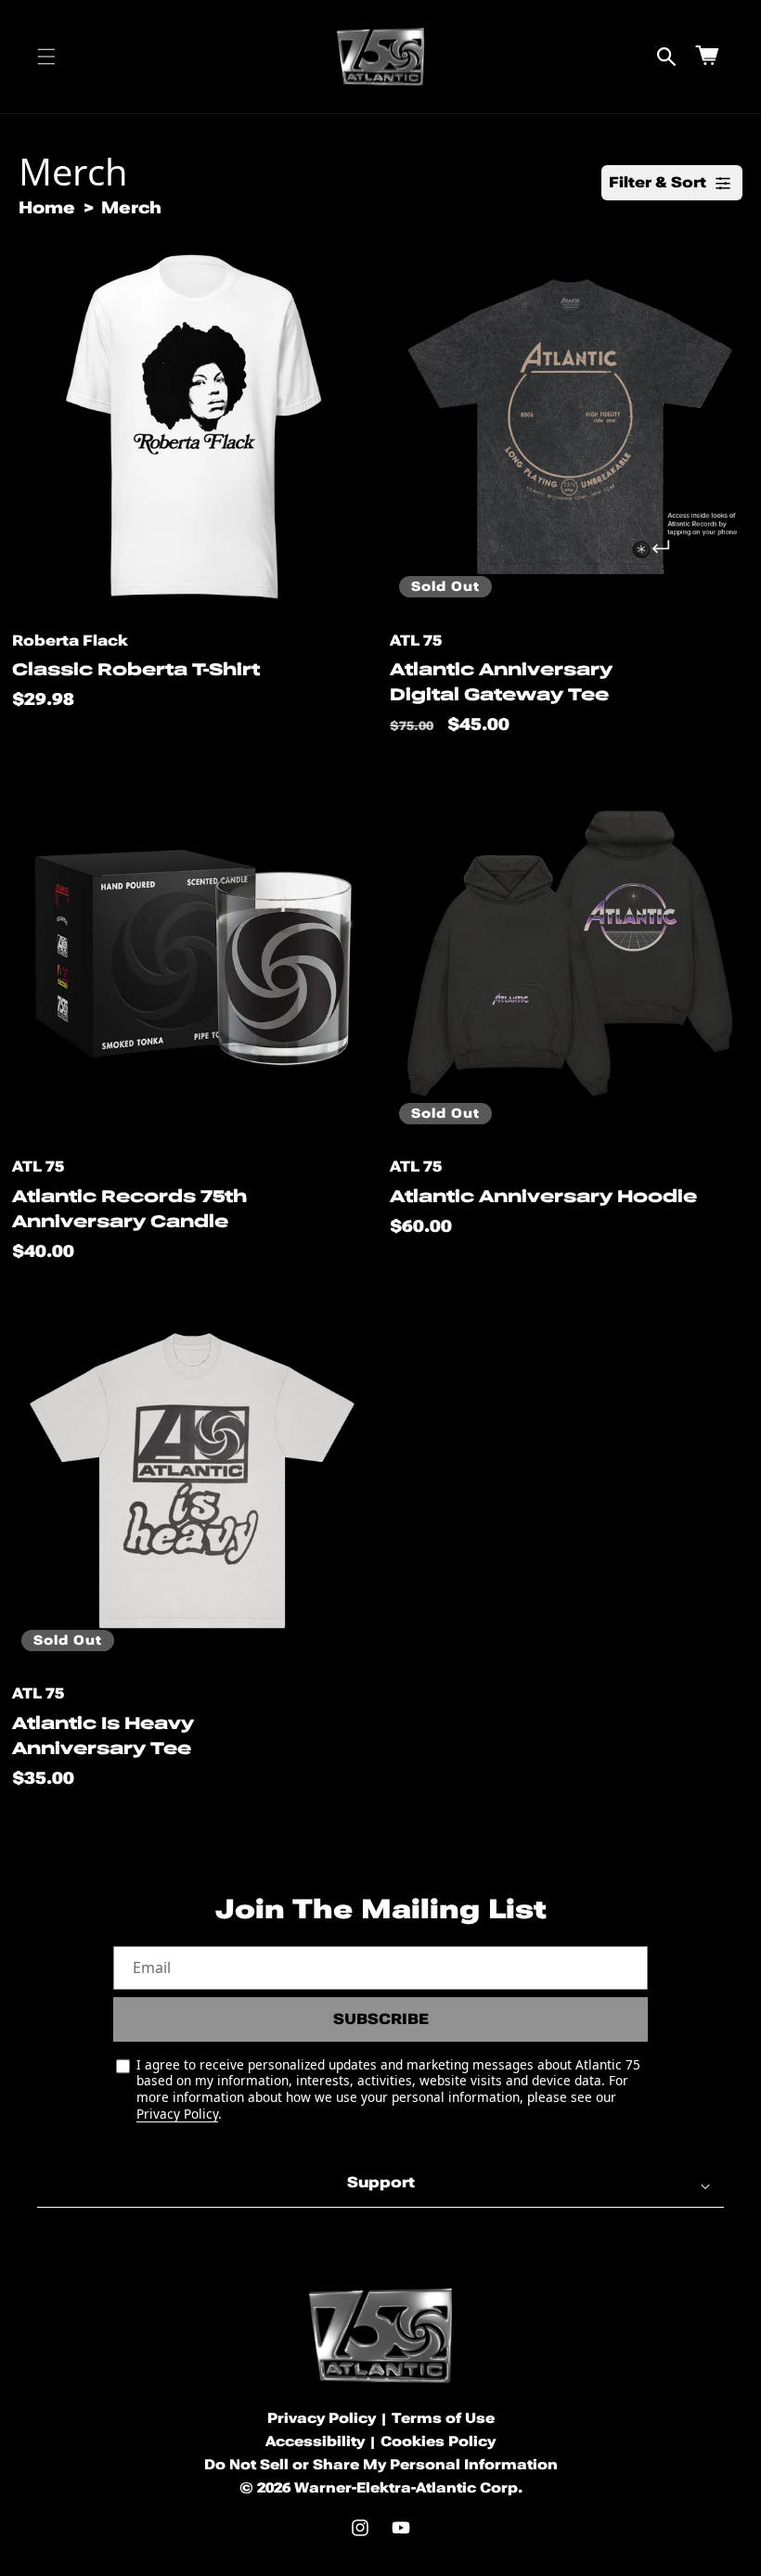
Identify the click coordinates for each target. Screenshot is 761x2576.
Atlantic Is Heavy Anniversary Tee (103, 1736)
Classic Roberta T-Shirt (136, 669)
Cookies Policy (438, 2441)
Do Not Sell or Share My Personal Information (381, 2465)
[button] (46, 57)
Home (47, 207)
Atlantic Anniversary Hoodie (543, 1196)
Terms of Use (443, 2418)
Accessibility (315, 2441)
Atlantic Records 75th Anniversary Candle (129, 1209)
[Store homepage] (380, 2335)
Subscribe (381, 2019)
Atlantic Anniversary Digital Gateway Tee (501, 682)
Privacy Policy (177, 2114)
